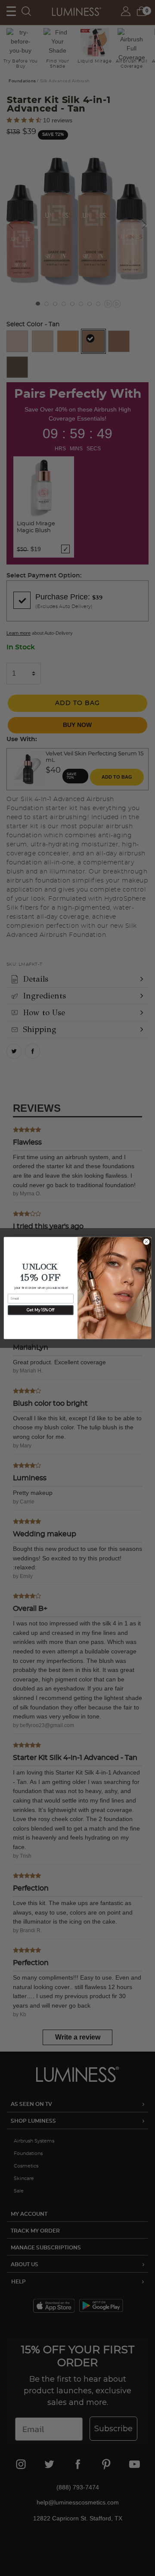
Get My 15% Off (40, 1310)
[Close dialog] (146, 1242)
